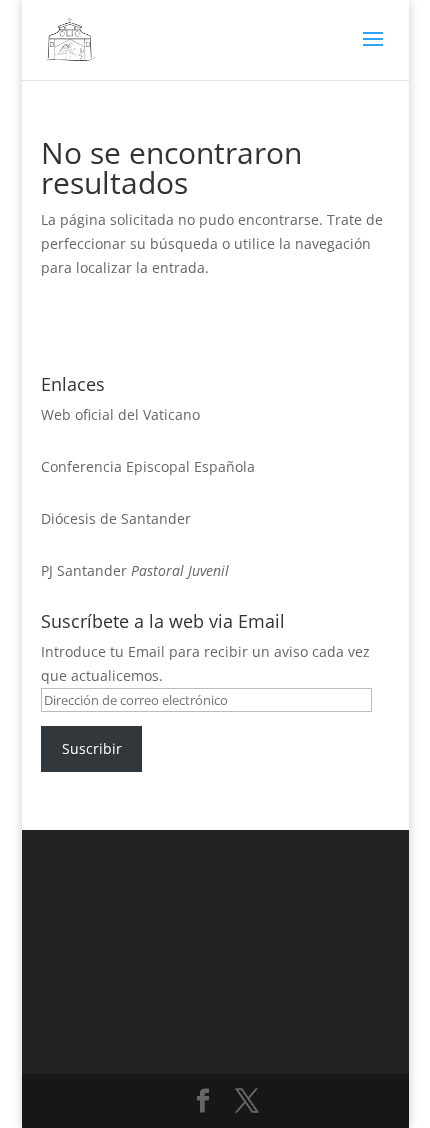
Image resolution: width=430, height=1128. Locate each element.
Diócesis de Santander (116, 518)
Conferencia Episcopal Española (148, 466)
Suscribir (92, 748)
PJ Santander (84, 570)
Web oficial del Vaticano (120, 414)
